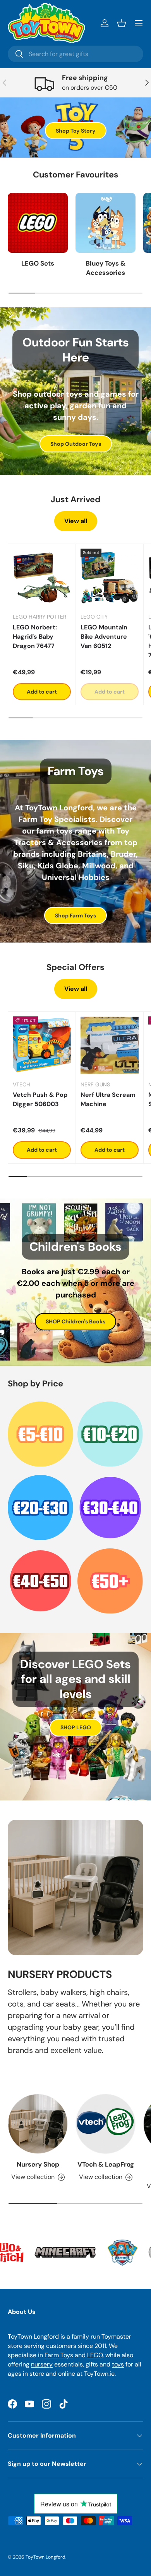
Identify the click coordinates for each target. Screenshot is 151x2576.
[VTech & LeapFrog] (106, 2124)
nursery (42, 2364)
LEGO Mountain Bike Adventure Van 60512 (104, 637)
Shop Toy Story (76, 131)
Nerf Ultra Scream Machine (108, 1099)
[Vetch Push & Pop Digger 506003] (42, 1045)
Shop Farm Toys (75, 915)
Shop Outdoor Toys (76, 444)
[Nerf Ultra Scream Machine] (110, 1045)
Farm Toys (59, 2355)
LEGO (95, 2355)
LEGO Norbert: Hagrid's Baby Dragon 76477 (35, 637)
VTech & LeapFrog (106, 2164)
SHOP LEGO (76, 1727)
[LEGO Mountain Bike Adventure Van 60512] (110, 578)
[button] (122, 23)
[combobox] (75, 54)
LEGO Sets (38, 263)
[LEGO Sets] (38, 223)
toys (118, 2364)
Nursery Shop (38, 2164)
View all (76, 521)
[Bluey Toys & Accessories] (106, 223)
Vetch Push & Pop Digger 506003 (40, 1099)
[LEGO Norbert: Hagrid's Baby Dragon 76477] (42, 578)
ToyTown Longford (45, 2557)
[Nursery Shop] (38, 2124)
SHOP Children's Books (75, 1321)
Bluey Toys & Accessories (106, 268)
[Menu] (139, 23)
